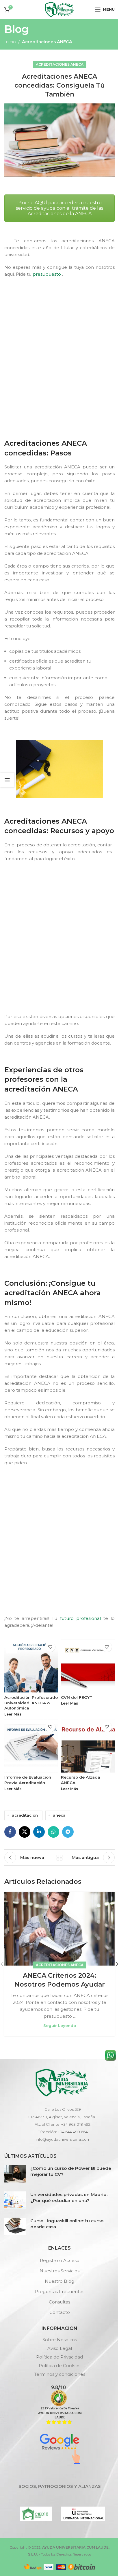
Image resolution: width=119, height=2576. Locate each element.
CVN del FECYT (77, 1697)
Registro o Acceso (60, 2260)
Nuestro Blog (59, 2281)
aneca (59, 1815)
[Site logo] (59, 9)
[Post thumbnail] (15, 2174)
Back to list (59, 1858)
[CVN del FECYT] (88, 1666)
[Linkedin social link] (39, 1832)
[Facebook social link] (10, 1832)
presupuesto (47, 274)
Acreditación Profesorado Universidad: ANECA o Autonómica (31, 1703)
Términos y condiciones (60, 2374)
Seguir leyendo (60, 2025)
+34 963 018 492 (76, 2124)
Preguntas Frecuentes (60, 2292)
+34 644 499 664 (73, 2132)
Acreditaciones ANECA (47, 42)
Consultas (59, 2302)
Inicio (10, 42)
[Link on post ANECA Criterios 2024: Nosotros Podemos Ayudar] (59, 1929)
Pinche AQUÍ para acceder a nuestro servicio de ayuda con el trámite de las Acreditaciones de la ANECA (59, 208)
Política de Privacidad (59, 2357)
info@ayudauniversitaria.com (63, 2139)
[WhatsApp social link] (53, 1832)
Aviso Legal (60, 2348)
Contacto (60, 2312)
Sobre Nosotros (60, 2340)
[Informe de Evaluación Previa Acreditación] (31, 1746)
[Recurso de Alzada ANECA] (88, 1746)
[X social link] (25, 1832)
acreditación (25, 1815)
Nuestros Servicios (59, 2271)
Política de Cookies (59, 2366)
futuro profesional (80, 1618)
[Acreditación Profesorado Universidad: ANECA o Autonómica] (31, 1666)
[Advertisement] (59, 369)
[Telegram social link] (68, 1832)
